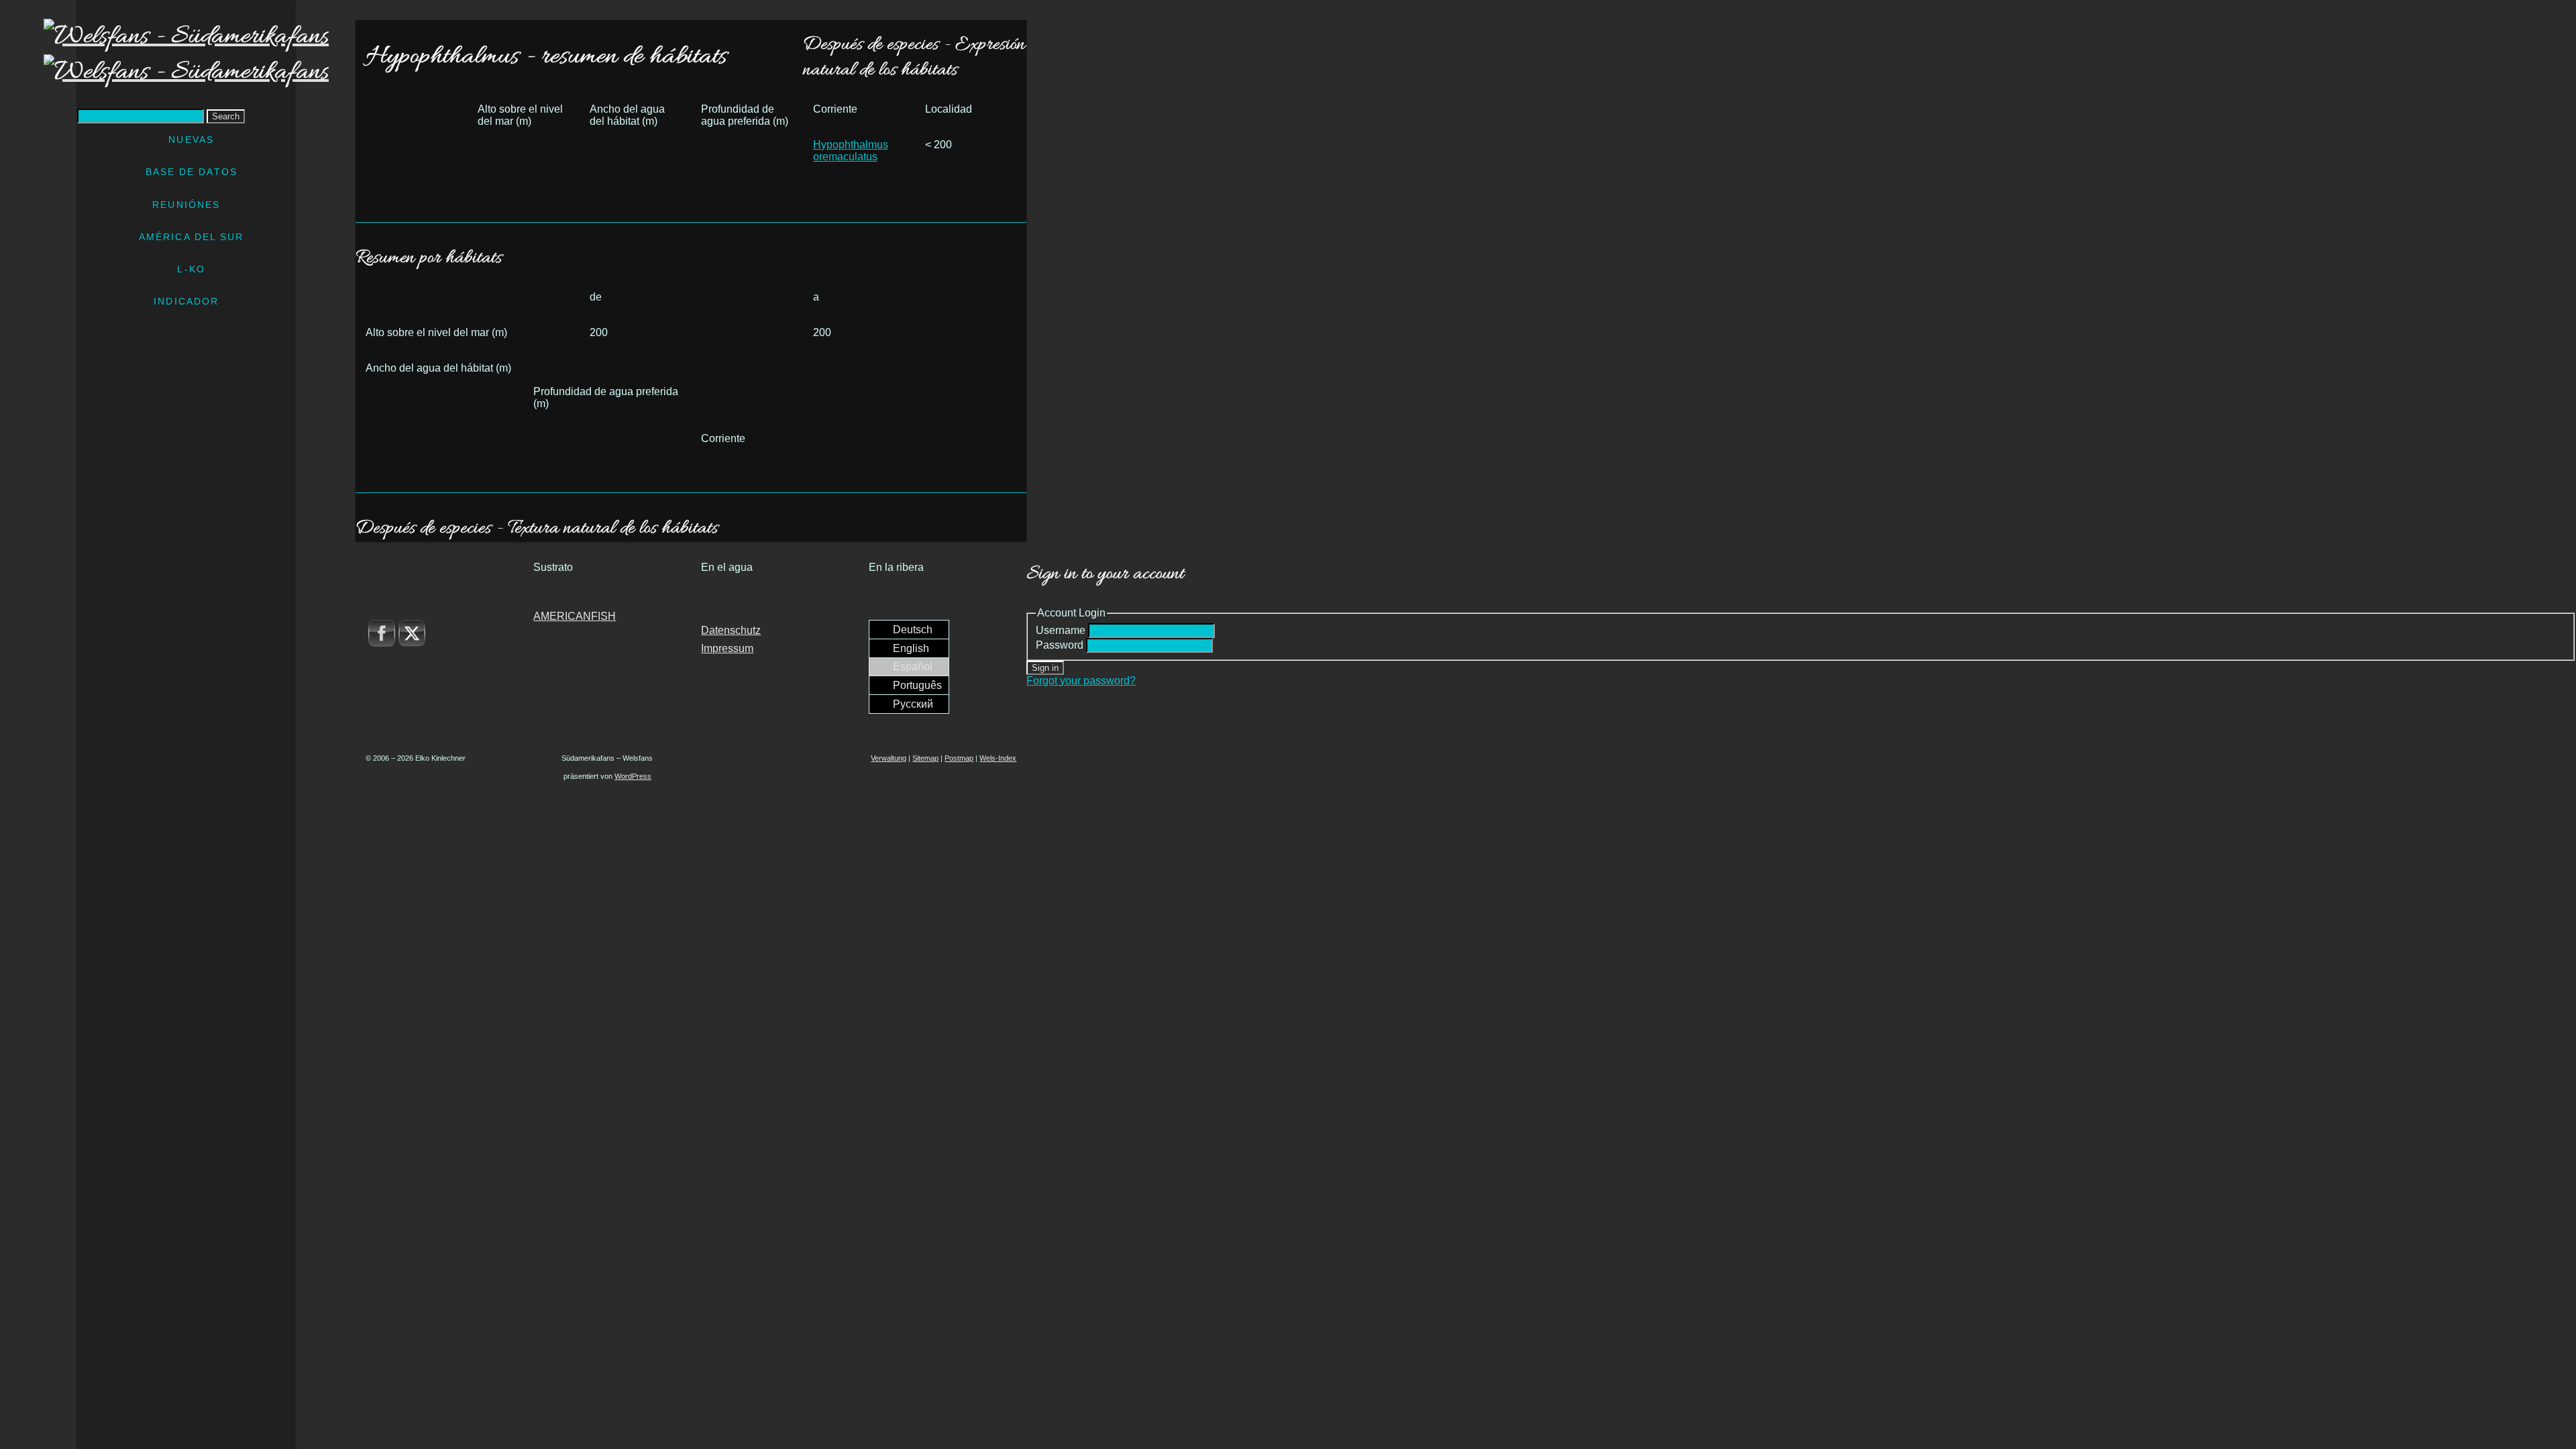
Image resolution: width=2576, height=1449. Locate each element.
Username (1061, 630)
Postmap (959, 758)
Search (226, 116)
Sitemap (925, 758)
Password (1060, 645)
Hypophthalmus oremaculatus (851, 151)
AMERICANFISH (575, 616)
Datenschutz (731, 630)
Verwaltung (889, 758)
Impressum (727, 648)
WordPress (633, 776)
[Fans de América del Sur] (186, 54)
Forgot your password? (1081, 681)
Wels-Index (998, 758)
